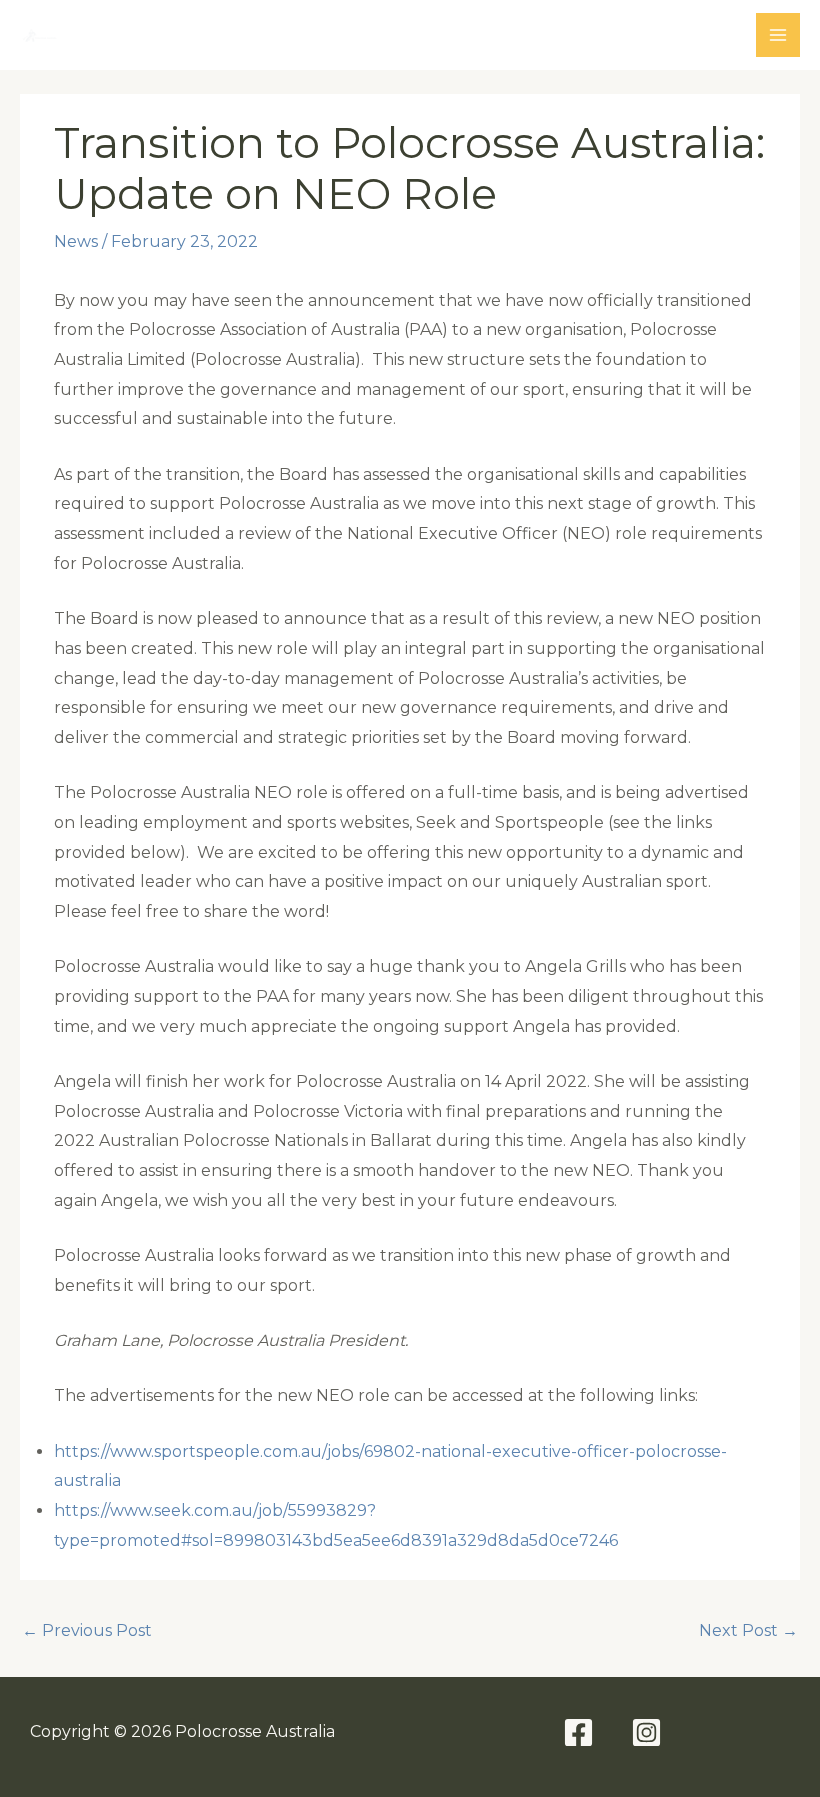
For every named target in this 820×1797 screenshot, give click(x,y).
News (76, 241)
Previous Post (87, 1630)
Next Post (748, 1630)
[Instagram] (646, 1732)
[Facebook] (578, 1732)
